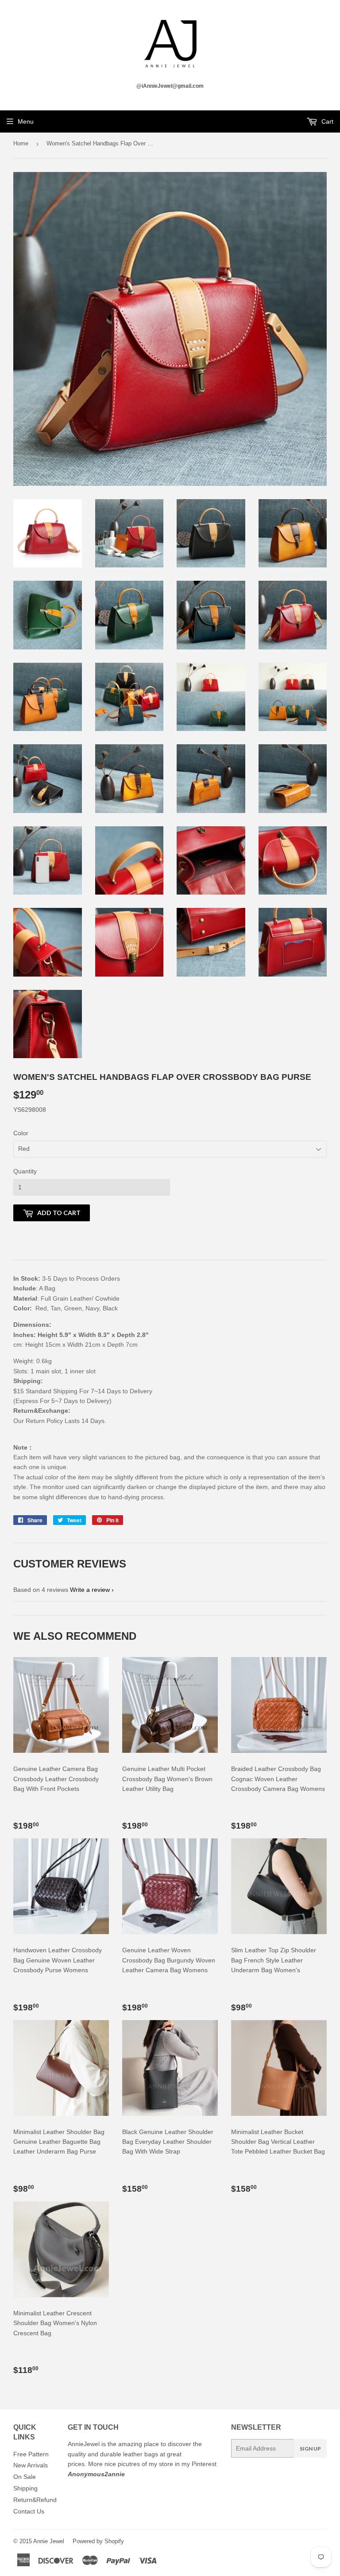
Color (21, 1133)
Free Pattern (31, 2454)
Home (21, 143)
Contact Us (29, 2511)
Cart (326, 121)
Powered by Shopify (98, 2541)
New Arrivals (31, 2465)
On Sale (25, 2477)
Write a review (90, 1590)
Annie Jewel (49, 2541)
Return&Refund (35, 2500)
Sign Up (310, 2449)
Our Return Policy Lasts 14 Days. (61, 1421)
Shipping (25, 2488)
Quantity (25, 1171)
